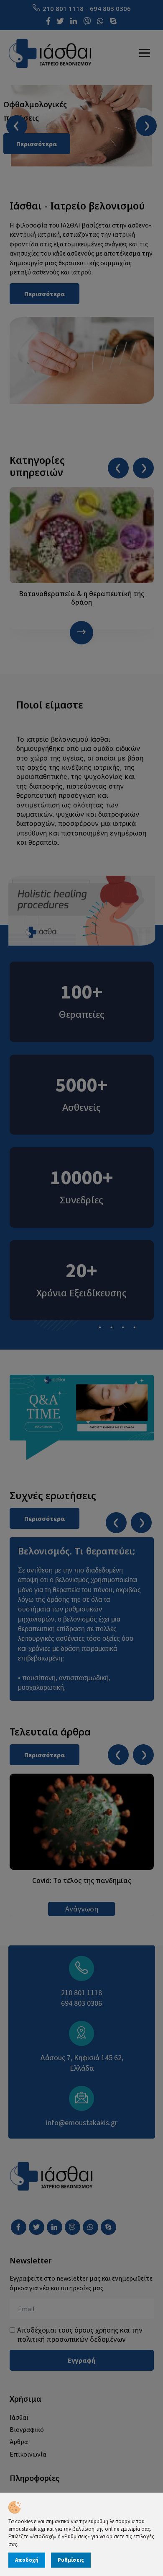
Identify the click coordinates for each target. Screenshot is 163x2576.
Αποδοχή (27, 2560)
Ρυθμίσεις (71, 2560)
